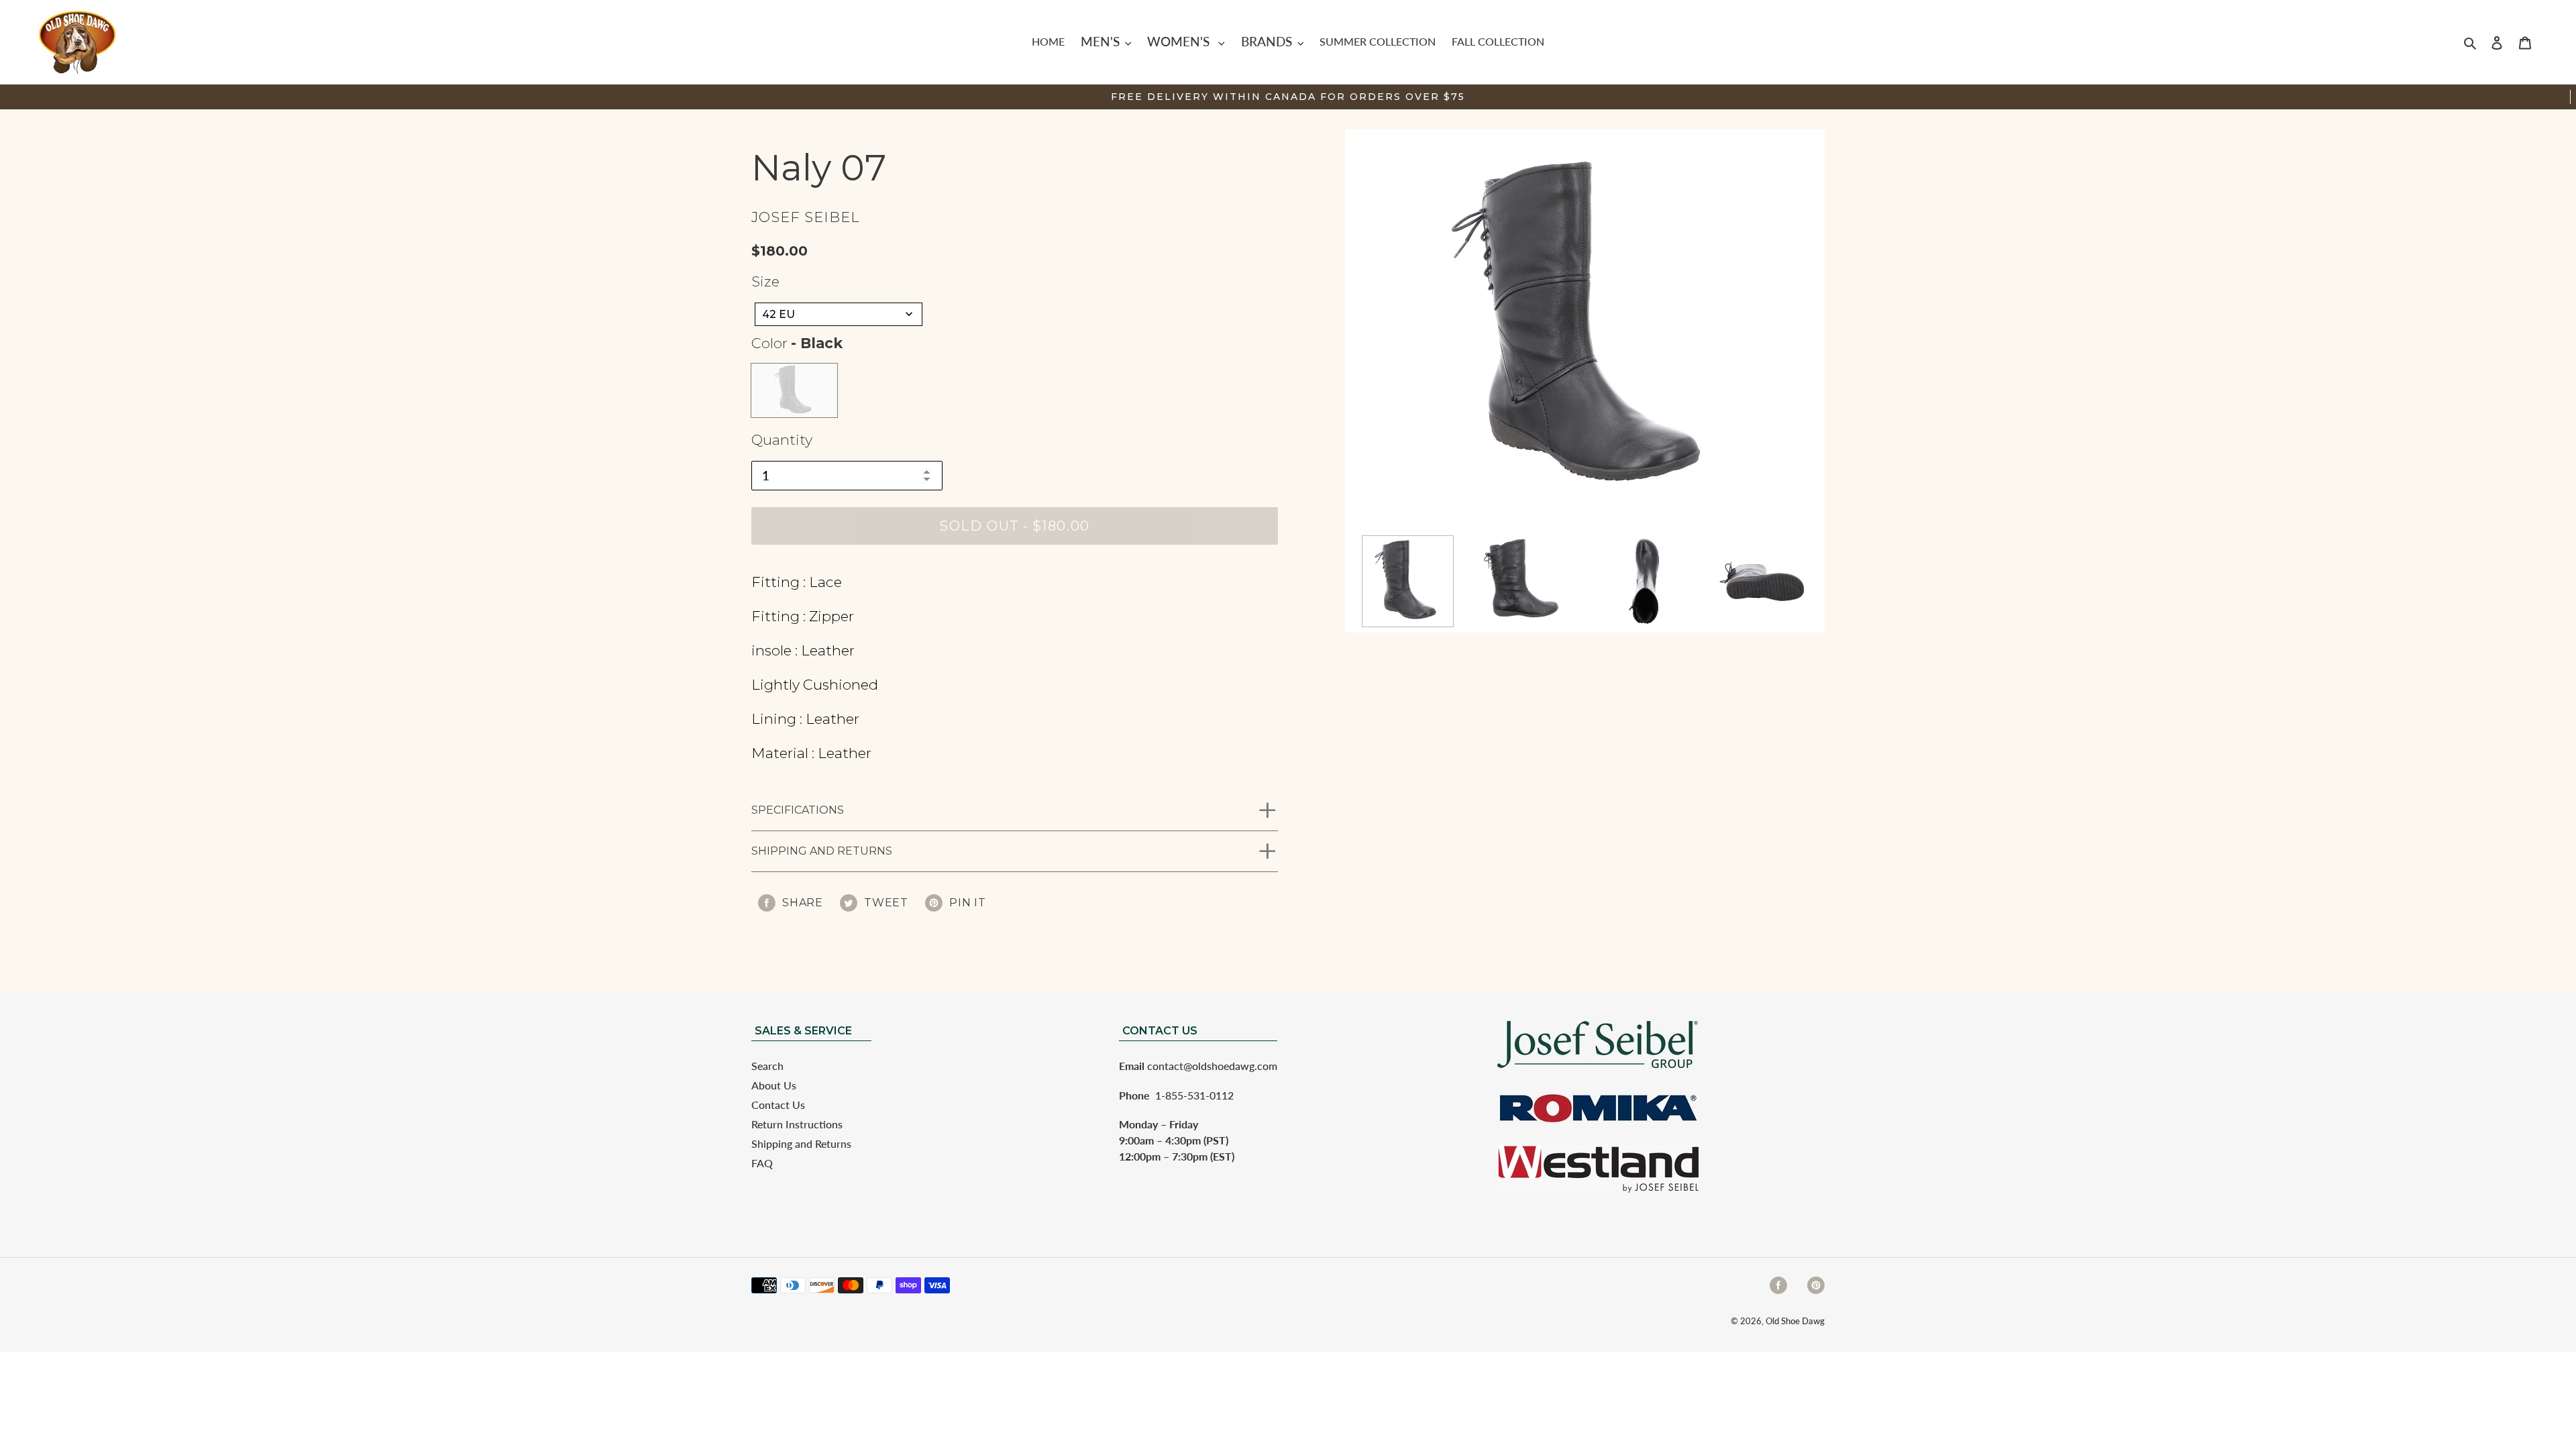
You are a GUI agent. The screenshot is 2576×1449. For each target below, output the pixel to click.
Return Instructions (797, 1124)
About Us (774, 1085)
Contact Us (778, 1105)
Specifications (798, 810)
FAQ (762, 1163)
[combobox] (839, 314)
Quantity (782, 440)
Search (767, 1066)
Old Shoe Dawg (1795, 1321)
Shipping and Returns (822, 851)
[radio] (794, 390)
